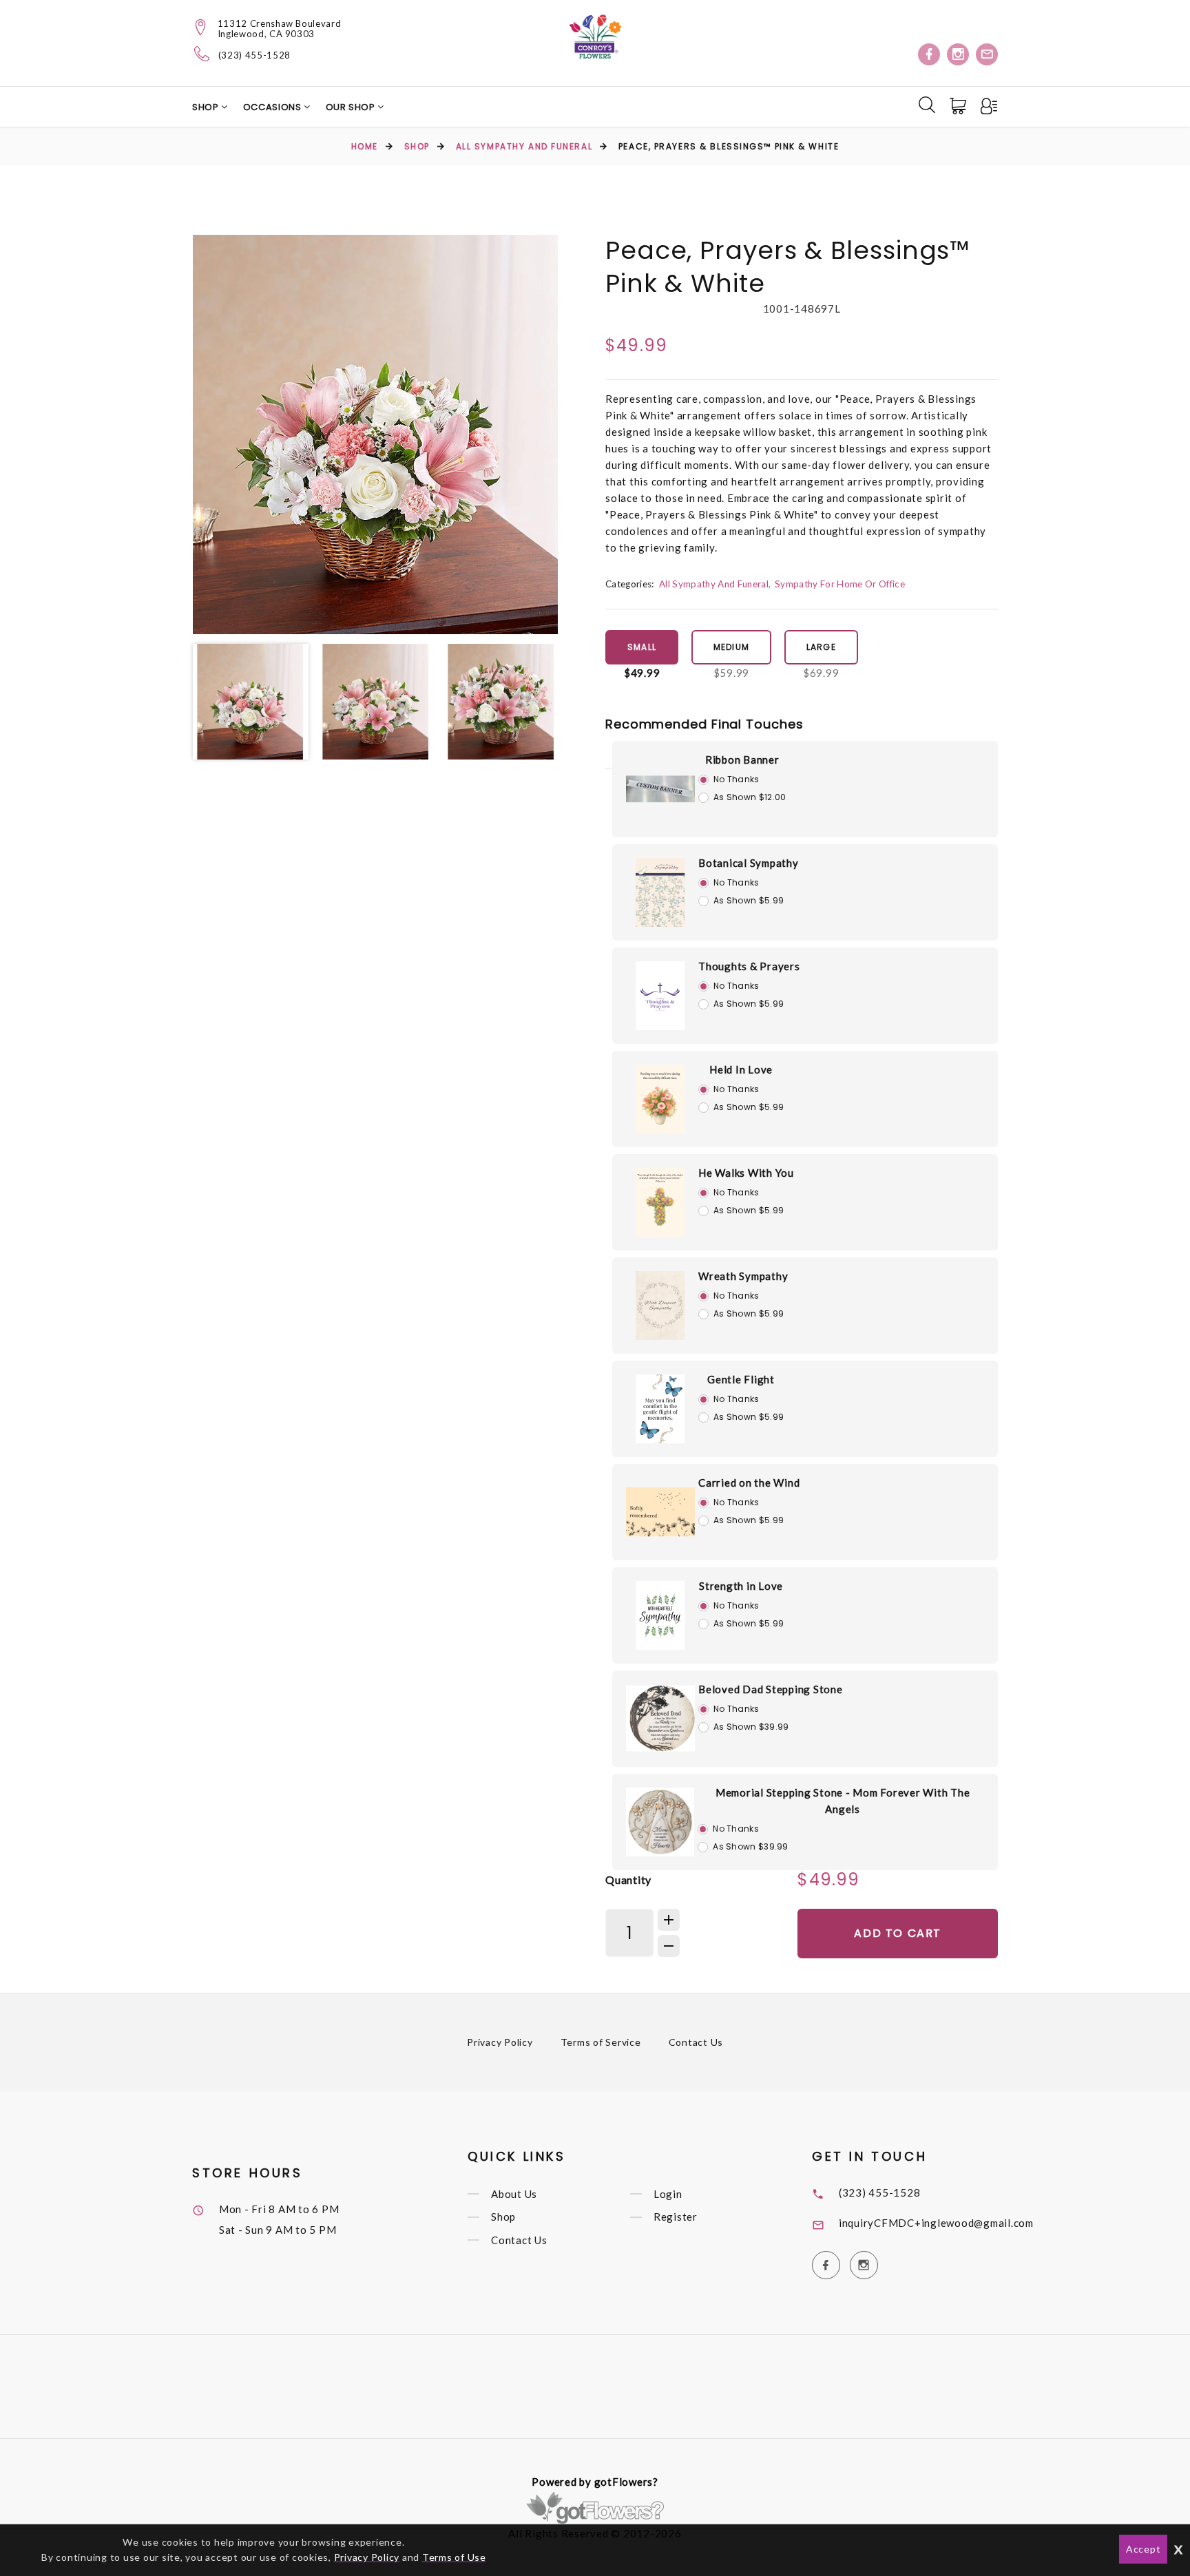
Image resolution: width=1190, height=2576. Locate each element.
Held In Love (741, 1069)
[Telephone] (202, 54)
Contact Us (696, 2042)
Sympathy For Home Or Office (840, 584)
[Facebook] (929, 54)
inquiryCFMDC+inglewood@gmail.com (936, 2223)
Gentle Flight (741, 1379)
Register (676, 2217)
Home (365, 146)
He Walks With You (746, 1173)
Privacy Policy (500, 2042)
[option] (375, 434)
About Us (514, 2194)
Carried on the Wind (749, 1483)
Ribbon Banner (742, 760)
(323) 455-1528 (254, 55)
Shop (207, 107)
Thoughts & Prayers (749, 966)
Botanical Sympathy (749, 863)
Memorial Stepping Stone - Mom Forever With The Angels (843, 1801)
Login (668, 2194)
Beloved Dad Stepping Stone (771, 1689)
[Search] (927, 105)
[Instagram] (958, 54)
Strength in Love (741, 1586)
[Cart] (959, 106)
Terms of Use (454, 2557)
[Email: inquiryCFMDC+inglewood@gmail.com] (987, 54)
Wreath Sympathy (743, 1276)
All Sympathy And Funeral (524, 146)
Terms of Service (601, 2042)
